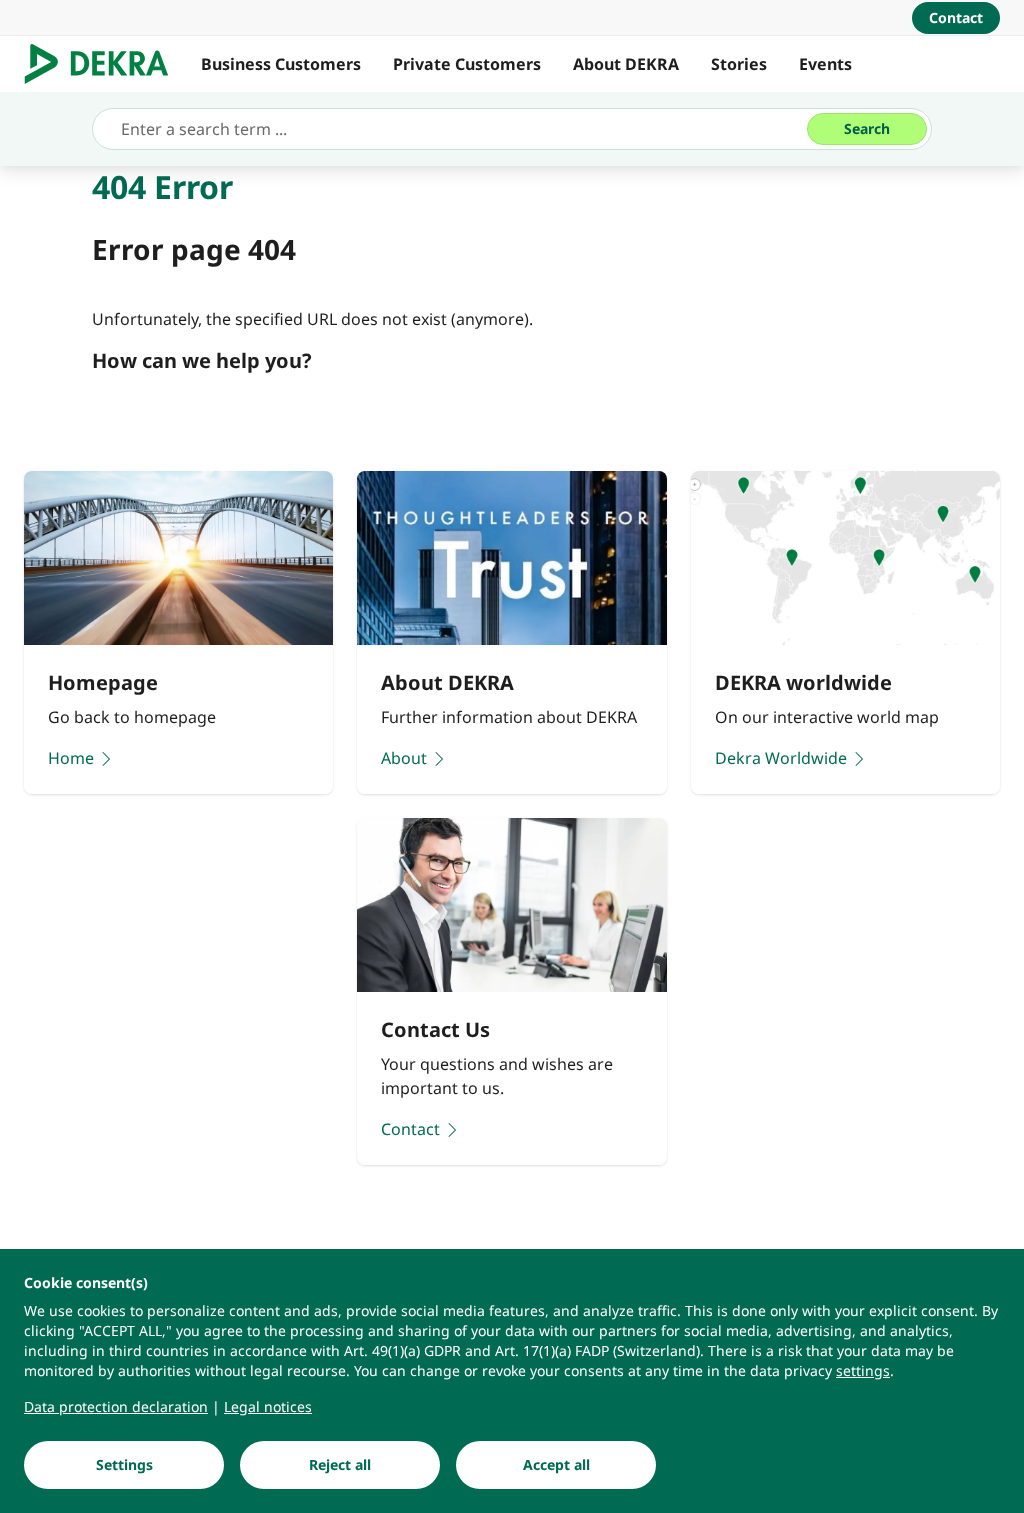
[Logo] (104, 64)
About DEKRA (626, 64)
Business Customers (281, 64)
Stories (739, 64)
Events (825, 64)
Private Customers (467, 64)
